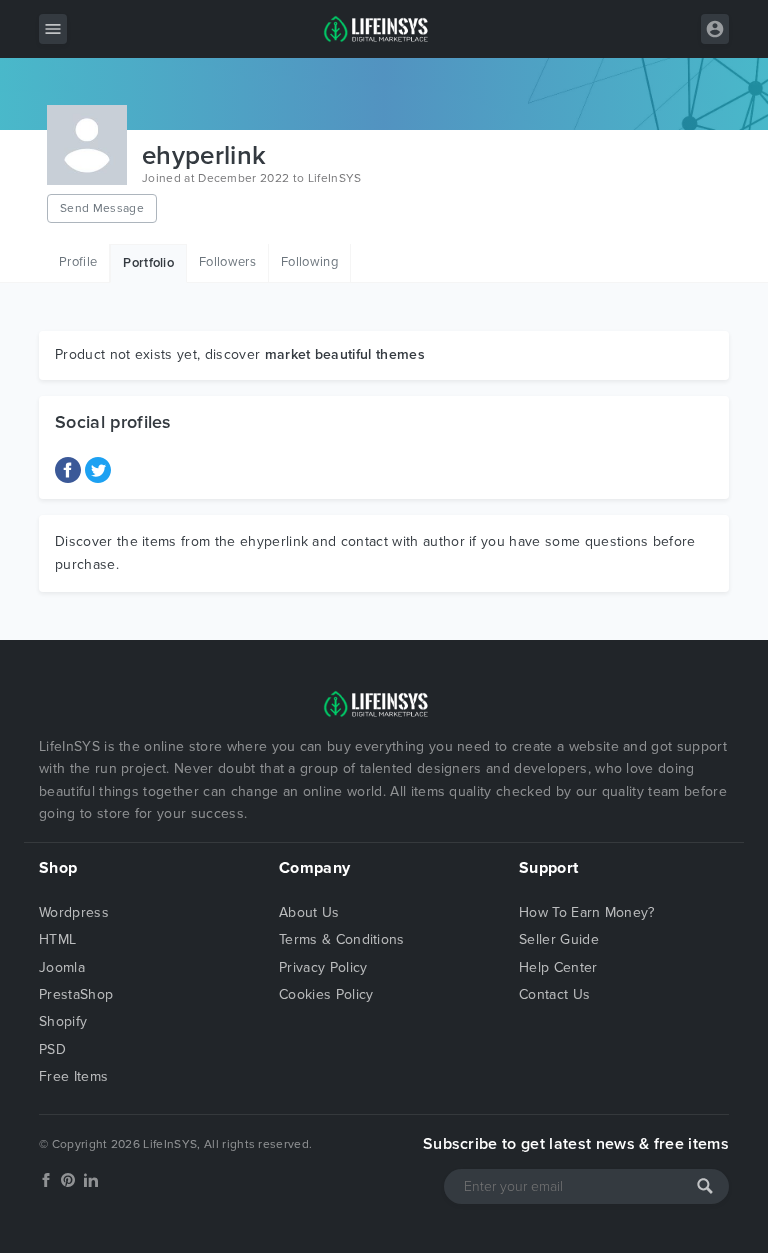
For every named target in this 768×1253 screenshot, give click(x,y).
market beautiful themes (345, 354)
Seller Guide (559, 939)
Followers (227, 262)
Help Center (558, 967)
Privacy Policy (323, 967)
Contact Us (554, 994)
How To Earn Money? (587, 912)
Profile (78, 262)
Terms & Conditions (342, 939)
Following (309, 262)
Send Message (102, 208)
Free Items (73, 1076)
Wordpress (74, 912)
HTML (57, 939)
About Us (309, 912)
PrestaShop (76, 994)
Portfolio (148, 263)
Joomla (62, 967)
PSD (52, 1049)
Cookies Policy (326, 994)
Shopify (63, 1021)
